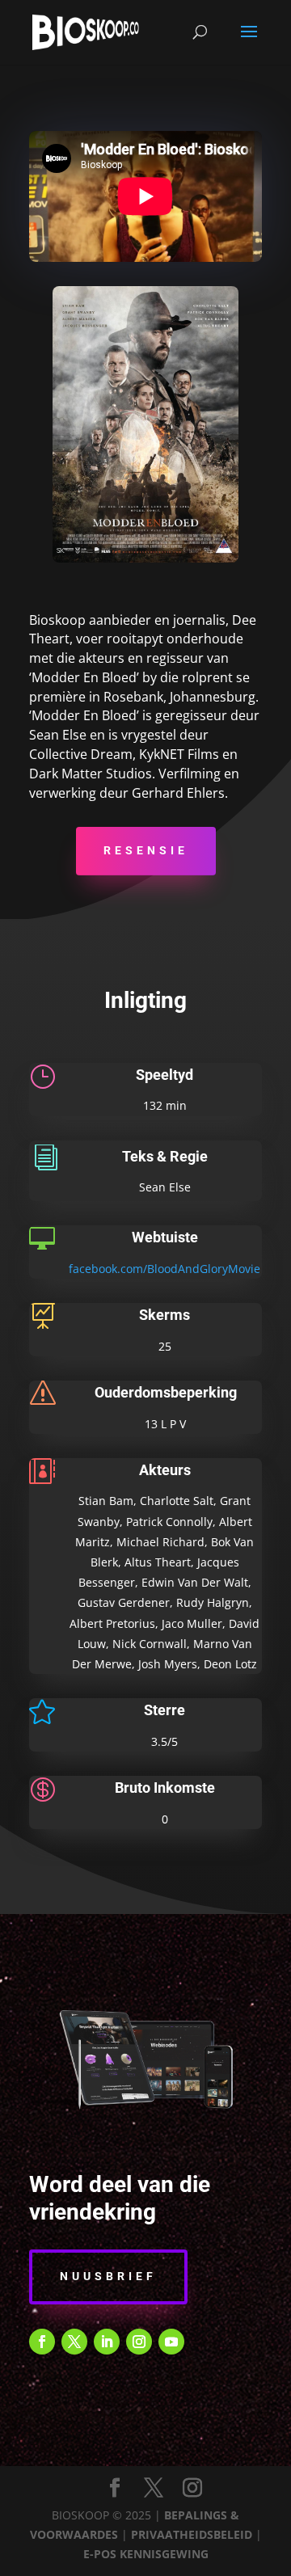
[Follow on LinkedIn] (107, 2342)
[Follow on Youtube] (171, 2342)
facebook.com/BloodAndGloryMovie (164, 1269)
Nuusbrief (108, 2276)
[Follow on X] (74, 2342)
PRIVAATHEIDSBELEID (192, 2534)
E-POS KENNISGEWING (146, 2554)
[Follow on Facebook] (42, 2342)
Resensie (146, 850)
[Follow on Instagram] (139, 2342)
